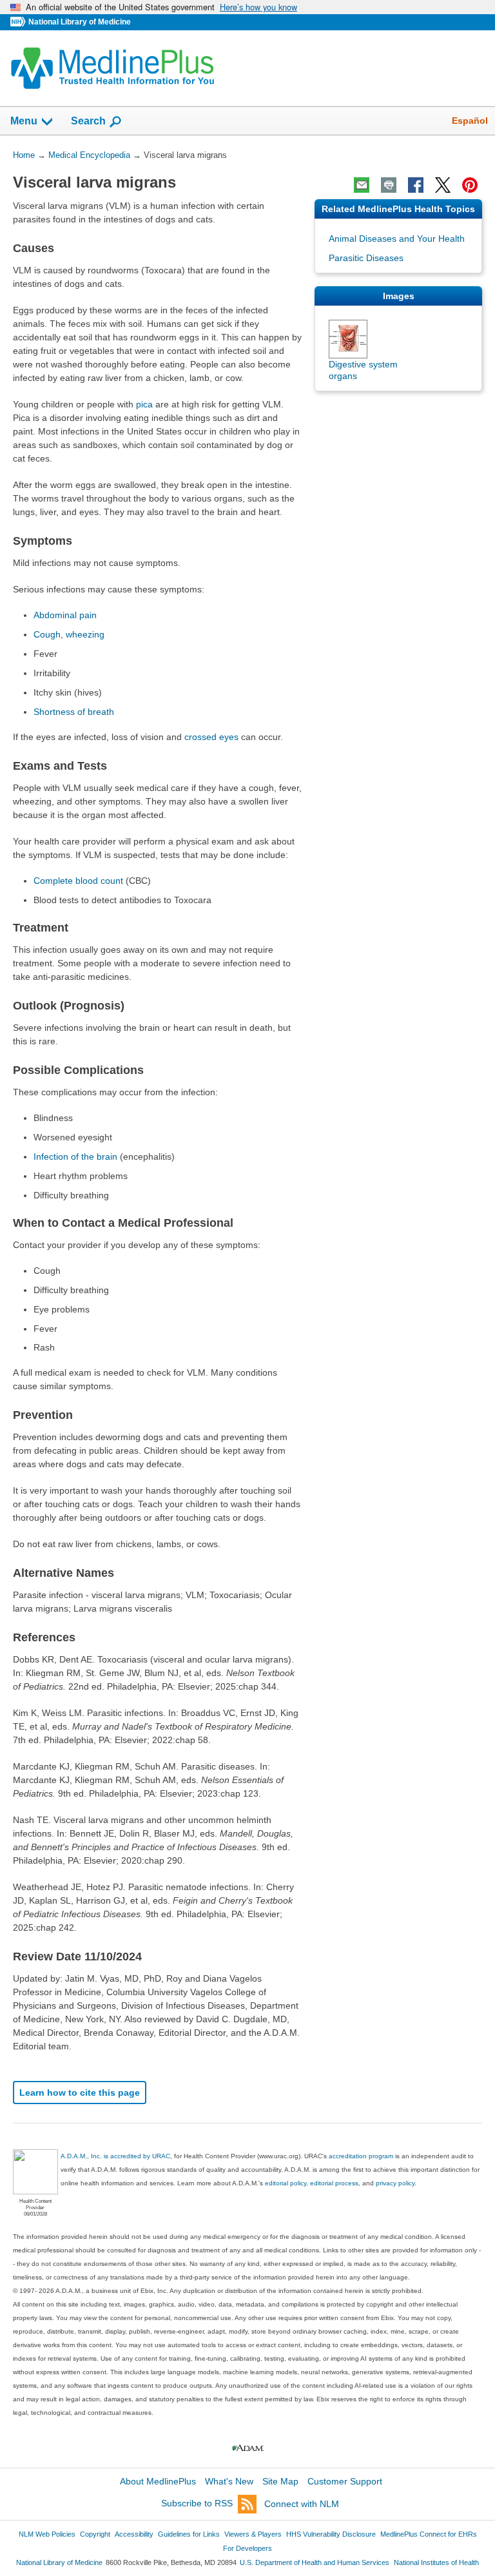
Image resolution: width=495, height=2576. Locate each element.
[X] (443, 185)
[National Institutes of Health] (19, 22)
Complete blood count (78, 881)
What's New (229, 2481)
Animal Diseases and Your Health (397, 239)
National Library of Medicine (80, 22)
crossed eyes (211, 737)
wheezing (85, 634)
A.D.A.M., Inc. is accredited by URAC (115, 2156)
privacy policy (395, 2183)
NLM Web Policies (47, 2534)
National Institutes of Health (436, 2562)
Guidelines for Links (189, 2534)
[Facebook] (416, 185)
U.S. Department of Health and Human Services (315, 2562)
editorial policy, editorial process (312, 2183)
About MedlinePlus (158, 2481)
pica (144, 404)
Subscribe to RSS (197, 2504)
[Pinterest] (470, 185)
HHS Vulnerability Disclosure (331, 2534)
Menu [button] (24, 121)
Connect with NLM (302, 2504)
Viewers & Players (253, 2534)
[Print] (389, 185)
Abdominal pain (65, 615)
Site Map (280, 2481)
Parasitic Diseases (366, 258)
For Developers (247, 2548)
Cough (47, 634)
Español (470, 121)
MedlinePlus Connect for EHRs (429, 2534)
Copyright (95, 2534)
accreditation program (361, 2156)
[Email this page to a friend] (362, 185)
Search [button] (88, 121)
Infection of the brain (75, 1156)
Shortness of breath (74, 712)
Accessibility (134, 2534)
